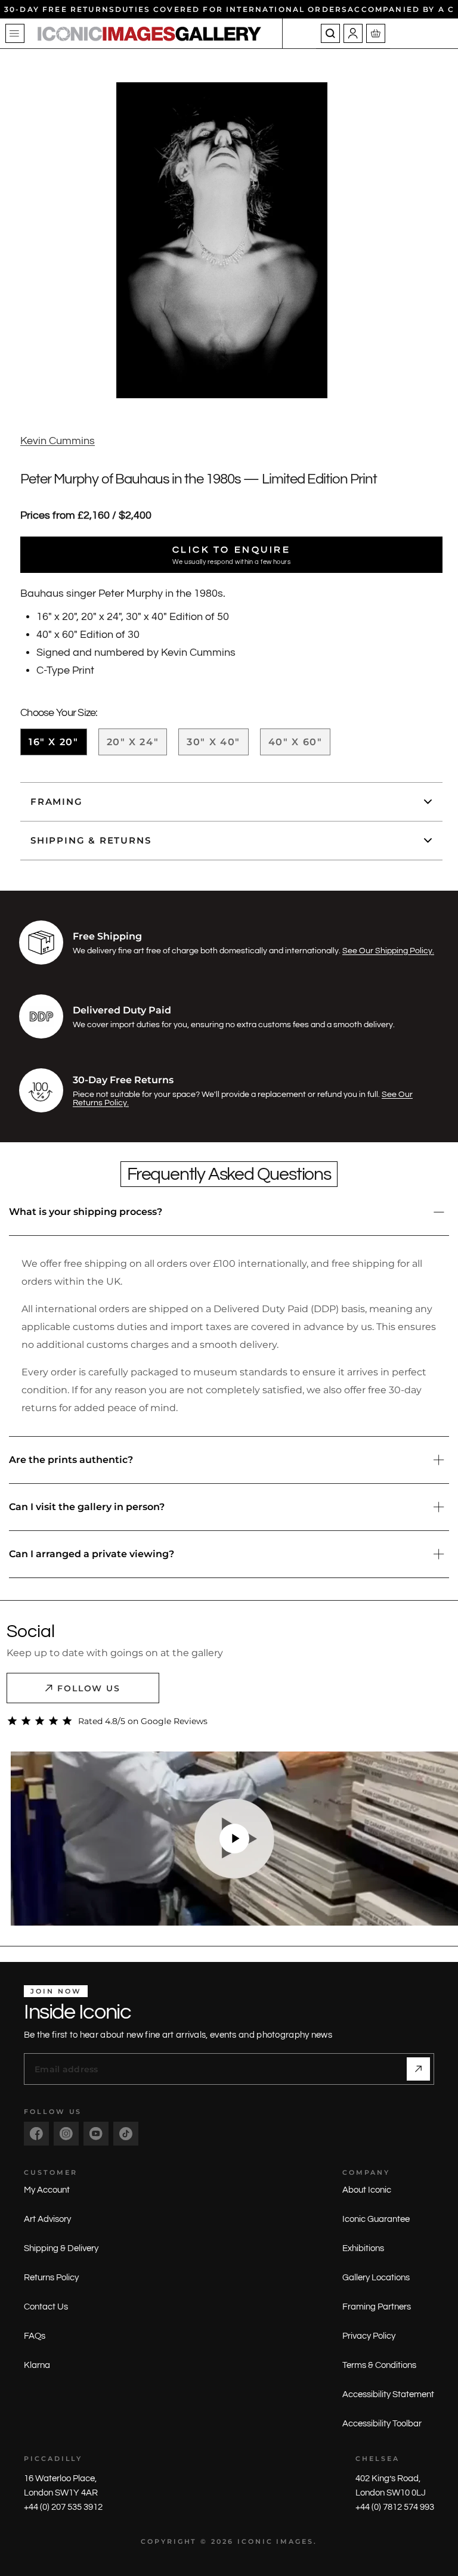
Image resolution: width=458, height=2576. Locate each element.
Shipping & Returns (91, 840)
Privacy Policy (369, 2336)
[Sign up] (418, 2069)
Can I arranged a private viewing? (92, 1554)
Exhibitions (363, 2248)
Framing (57, 802)
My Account (47, 2190)
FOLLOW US (89, 1688)
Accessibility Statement (388, 2394)
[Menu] (15, 33)
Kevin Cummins (58, 441)
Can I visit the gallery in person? (87, 1507)
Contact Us (46, 2307)
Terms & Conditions (379, 2365)
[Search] (330, 33)
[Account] (353, 33)
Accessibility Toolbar (382, 2424)
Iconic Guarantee (376, 2219)
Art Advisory (47, 2219)
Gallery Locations (376, 2278)
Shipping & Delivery (61, 2248)
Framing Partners (377, 2307)
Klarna (37, 2365)
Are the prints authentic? (71, 1460)
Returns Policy (51, 2278)
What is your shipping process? (86, 1212)
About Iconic (367, 2190)
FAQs (35, 2336)
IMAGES (295, 2541)
